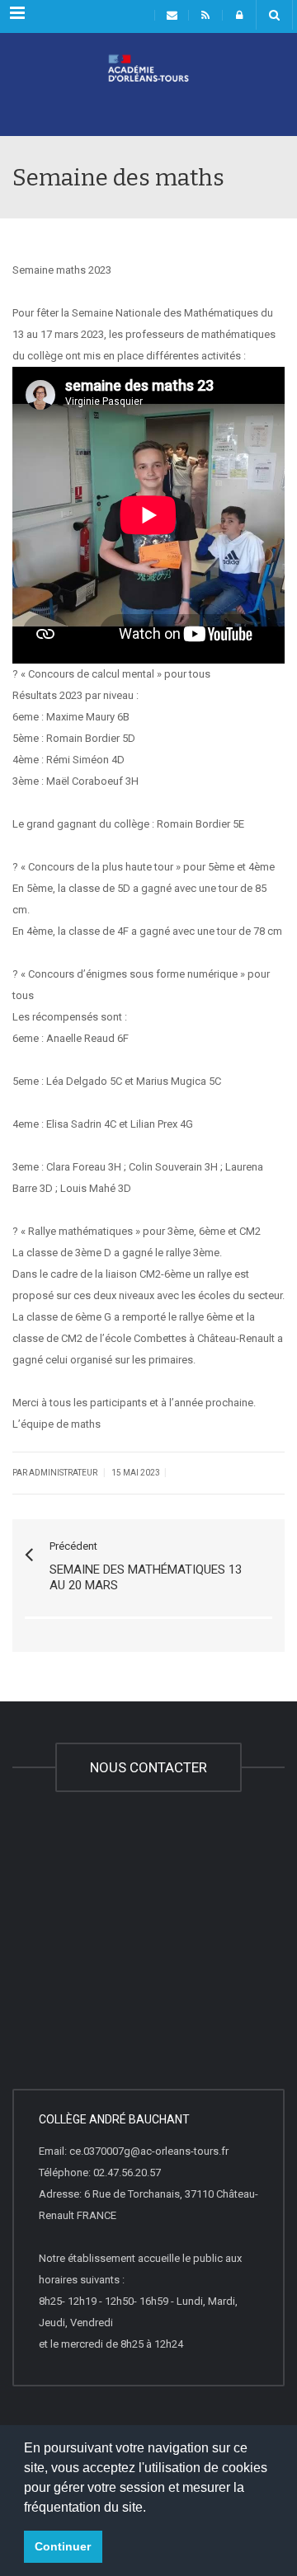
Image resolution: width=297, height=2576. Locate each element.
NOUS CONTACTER (148, 1767)
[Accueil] (148, 95)
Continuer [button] (63, 2546)
